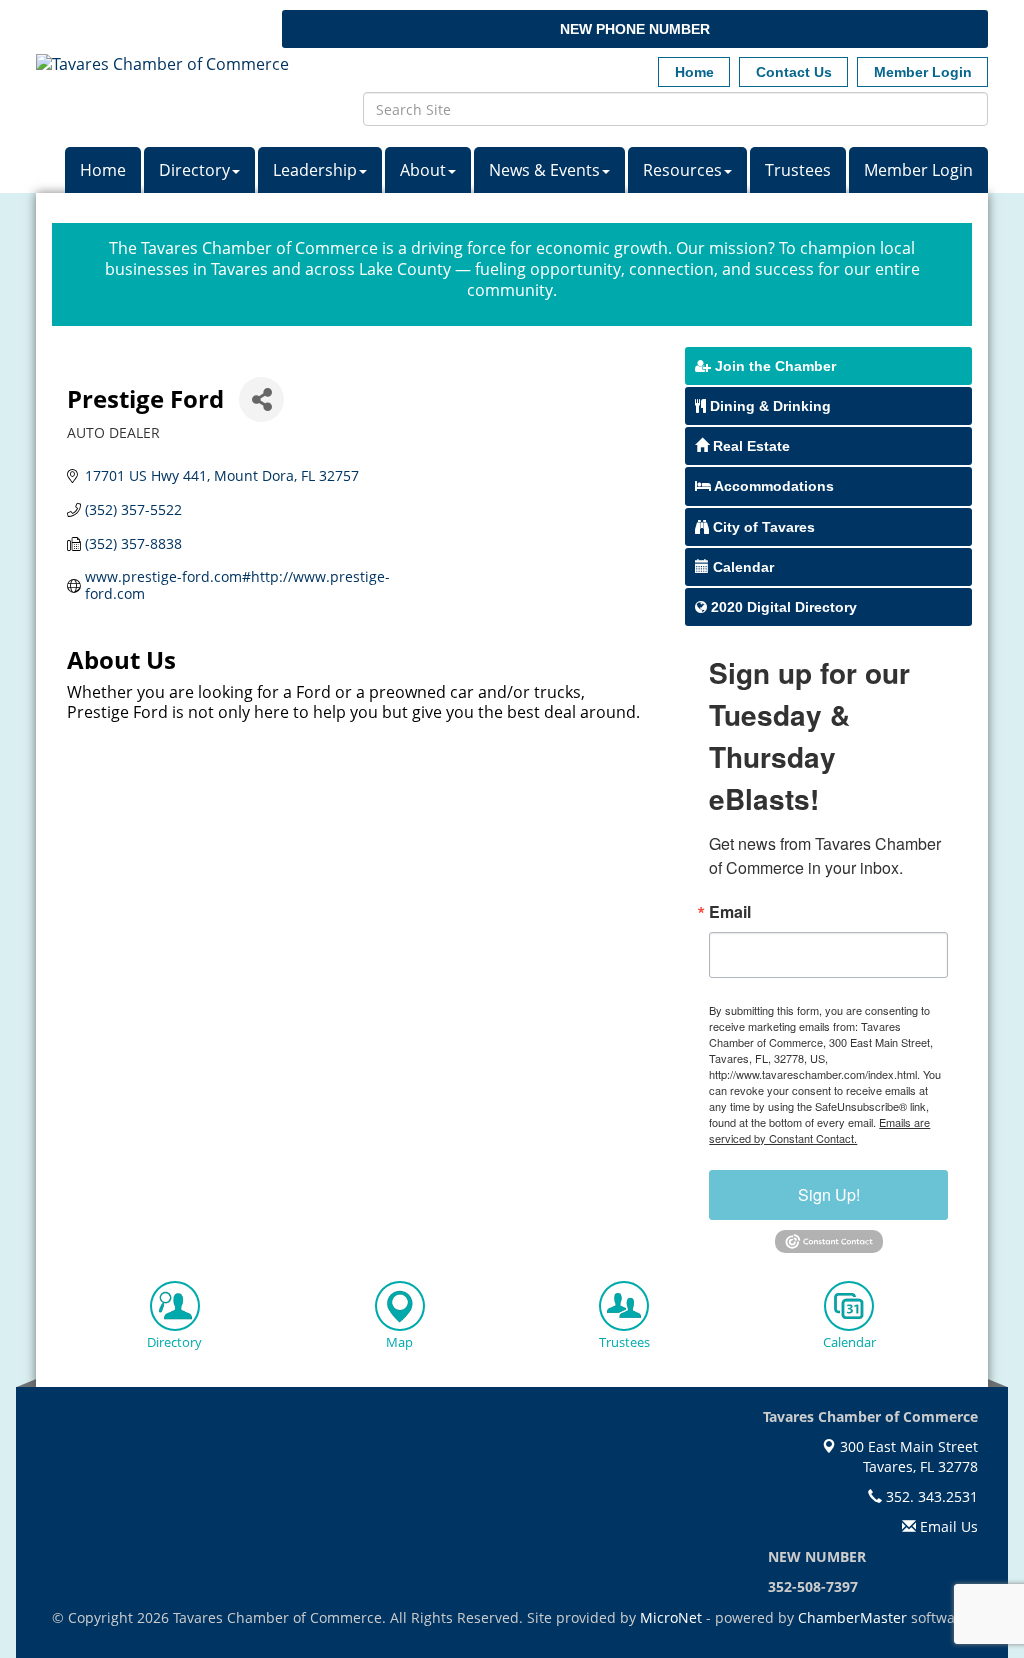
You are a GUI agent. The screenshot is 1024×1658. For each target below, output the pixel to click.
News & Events (544, 170)
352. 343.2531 (930, 1496)
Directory (194, 170)
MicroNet (671, 1617)
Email (730, 912)
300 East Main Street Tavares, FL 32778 (907, 1456)
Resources (682, 170)
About (423, 170)
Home (103, 170)
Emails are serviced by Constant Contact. (819, 1130)
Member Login (918, 170)
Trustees (798, 170)
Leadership (315, 170)
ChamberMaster (852, 1617)
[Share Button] (261, 399)
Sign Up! (829, 1194)
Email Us (947, 1526)
